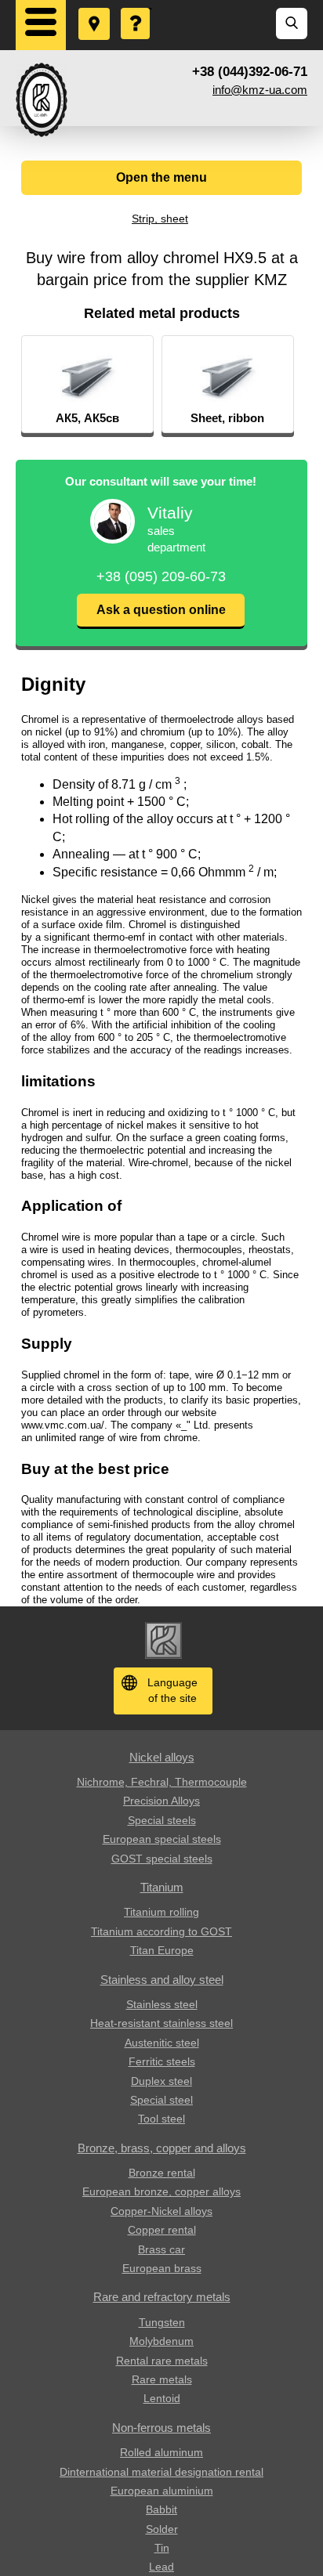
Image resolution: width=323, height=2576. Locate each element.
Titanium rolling (161, 1912)
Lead (161, 2567)
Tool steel (161, 2119)
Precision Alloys (161, 1801)
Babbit (161, 2509)
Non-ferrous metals (161, 2428)
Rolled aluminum (161, 2452)
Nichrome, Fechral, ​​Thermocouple (162, 1782)
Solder (162, 2529)
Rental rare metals (162, 2361)
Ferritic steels (162, 2061)
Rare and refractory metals (162, 2297)
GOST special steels (162, 1859)
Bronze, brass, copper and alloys (162, 2148)
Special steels (162, 1820)
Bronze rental (162, 2173)
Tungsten (162, 2322)
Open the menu (161, 177)
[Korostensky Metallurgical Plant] (42, 100)
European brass (162, 2268)
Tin (162, 2548)
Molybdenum (161, 2341)
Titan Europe (162, 1950)
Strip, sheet (160, 219)
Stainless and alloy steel (162, 1980)
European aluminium (162, 2491)
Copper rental (162, 2230)
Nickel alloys (162, 1757)
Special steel (161, 2100)
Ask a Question (136, 9)
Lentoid (162, 2398)
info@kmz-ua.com (260, 90)
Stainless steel (162, 2004)
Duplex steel (161, 2081)
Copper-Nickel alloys (161, 2211)
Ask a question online (161, 610)
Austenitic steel (162, 2043)
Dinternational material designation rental (161, 2472)
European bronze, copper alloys (161, 2191)
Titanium (162, 1887)
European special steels (162, 1839)
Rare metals (162, 2379)
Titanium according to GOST (161, 1931)
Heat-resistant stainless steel (161, 2023)
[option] (87, 385)
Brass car (161, 2249)
